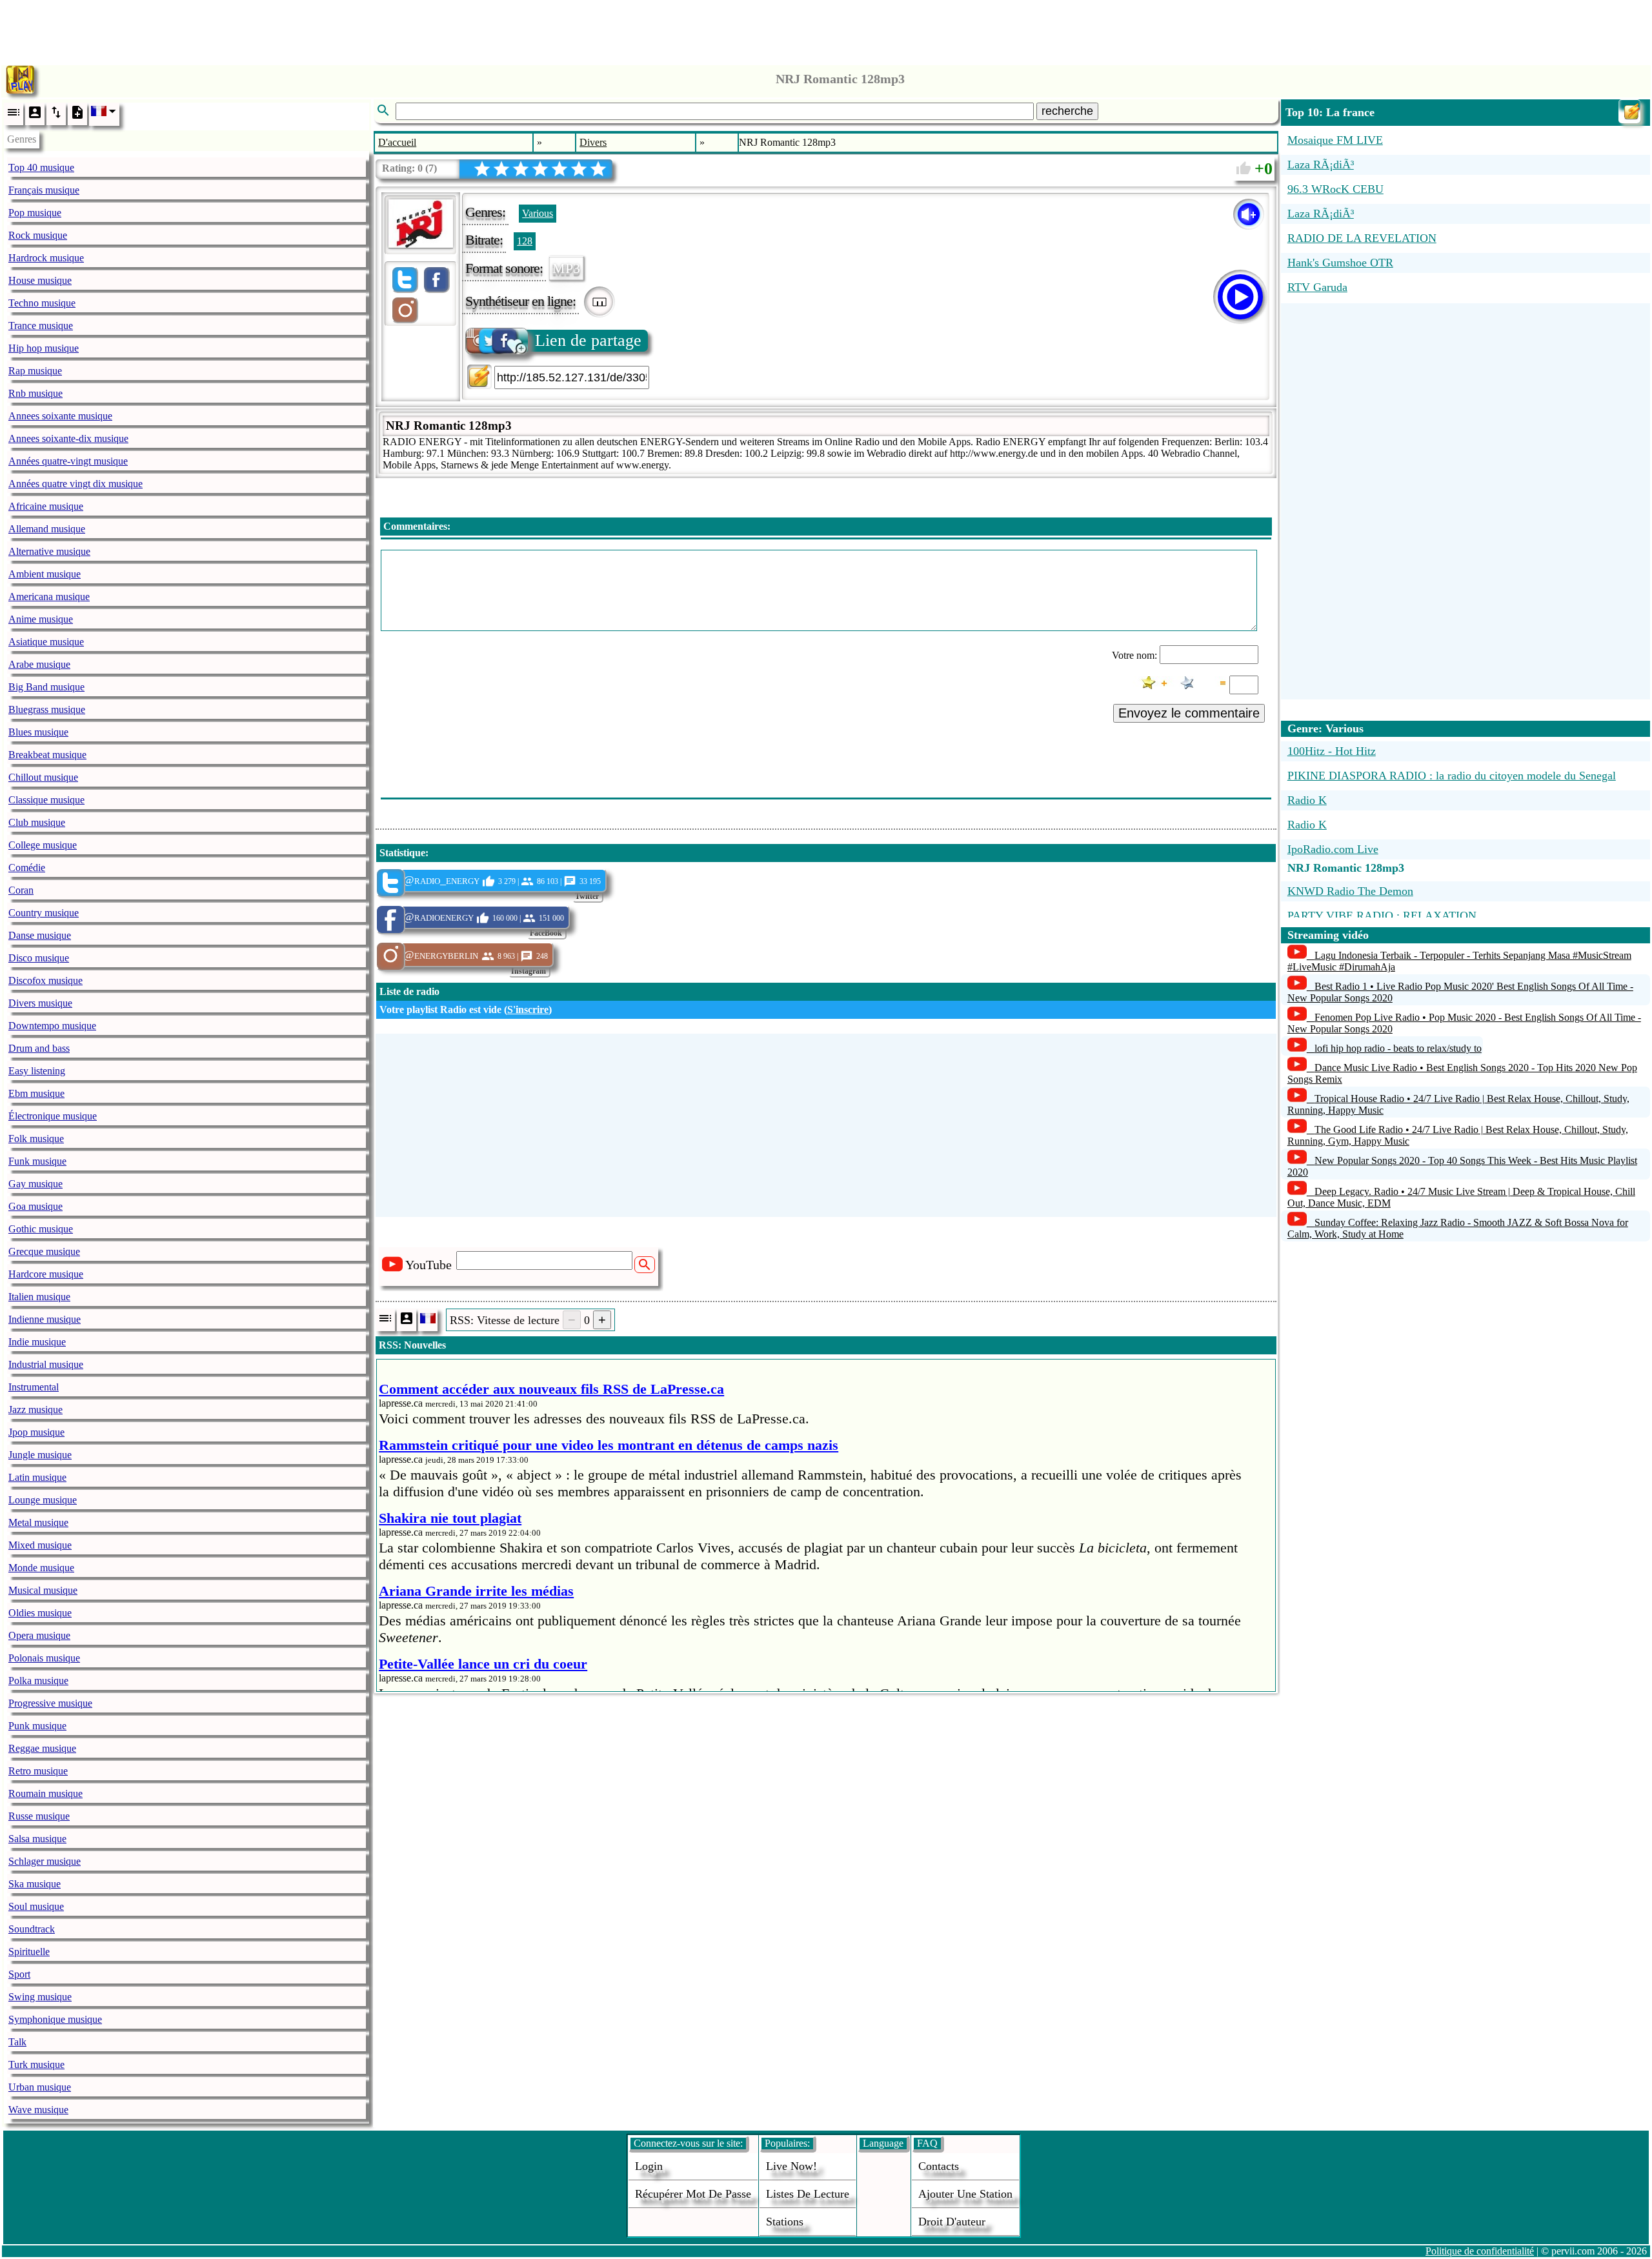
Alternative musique (49, 551)
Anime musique (41, 619)
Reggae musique (42, 1748)
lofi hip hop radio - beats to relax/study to (1398, 1048)
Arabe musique (39, 664)
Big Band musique (46, 687)
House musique (40, 280)
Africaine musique (46, 506)
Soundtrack (32, 1929)
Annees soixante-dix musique (68, 438)
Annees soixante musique (60, 416)
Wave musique (38, 2110)
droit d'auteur (952, 2222)
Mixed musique (40, 1545)
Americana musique (49, 597)
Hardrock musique (46, 258)
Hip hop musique (44, 348)
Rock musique (38, 235)
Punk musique (37, 1726)
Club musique (37, 822)
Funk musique (37, 1161)
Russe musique (39, 1816)
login (649, 2166)
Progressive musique (50, 1703)
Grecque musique (44, 1251)
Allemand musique (47, 529)
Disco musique (39, 958)
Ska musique (35, 1884)
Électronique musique (53, 1116)
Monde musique (41, 1568)
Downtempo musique (52, 1026)
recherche (1067, 111)
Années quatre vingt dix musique (76, 484)
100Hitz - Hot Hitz (1332, 751)
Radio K (1307, 800)
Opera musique (39, 1635)
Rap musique (35, 371)
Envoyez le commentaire (1189, 713)
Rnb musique (35, 393)
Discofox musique (45, 980)
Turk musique (36, 2064)
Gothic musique (41, 1229)
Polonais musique (44, 1658)
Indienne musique (45, 1319)
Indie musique (37, 1342)
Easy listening (37, 1071)
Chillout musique (43, 777)
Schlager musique (45, 1861)
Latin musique (37, 1477)
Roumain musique (45, 1793)
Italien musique (39, 1297)
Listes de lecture (808, 2194)
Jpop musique (36, 1432)
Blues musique (38, 732)
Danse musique (40, 935)
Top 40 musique (41, 167)
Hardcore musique (46, 1274)
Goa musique (35, 1206)
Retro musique (38, 1771)
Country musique (44, 913)
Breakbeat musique (47, 755)
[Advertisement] (826, 29)
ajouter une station (965, 2194)
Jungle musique (40, 1455)
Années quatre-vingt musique (68, 461)
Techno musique (42, 303)
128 (525, 241)
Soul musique (36, 1906)
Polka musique (38, 1681)
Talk (17, 2042)
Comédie (27, 868)
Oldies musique (40, 1613)
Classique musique (46, 800)
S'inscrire (528, 1009)
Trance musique (41, 326)
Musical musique (43, 1590)
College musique (43, 845)
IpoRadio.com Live (1333, 849)
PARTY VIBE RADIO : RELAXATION (1382, 916)
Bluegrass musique (47, 709)
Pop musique (35, 213)
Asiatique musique (46, 642)
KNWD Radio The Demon (1350, 891)
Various (538, 213)
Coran (21, 890)
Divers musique (40, 1003)
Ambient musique (45, 574)
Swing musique (40, 1997)
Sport (19, 1974)
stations (785, 2222)
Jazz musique (35, 1410)
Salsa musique (37, 1839)
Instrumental (34, 1387)
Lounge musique (43, 1500)
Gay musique (35, 1184)
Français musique (44, 190)
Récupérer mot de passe (693, 2194)
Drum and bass (39, 1048)
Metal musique (38, 1522)
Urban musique (40, 2087)
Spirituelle (29, 1952)
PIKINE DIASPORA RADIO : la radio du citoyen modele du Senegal (1452, 776)
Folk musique (36, 1139)
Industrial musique (46, 1364)
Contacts (939, 2166)
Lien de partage (588, 340)
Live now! (791, 2166)
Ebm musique (36, 1093)
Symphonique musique (55, 2019)
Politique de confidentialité (1480, 2251)
